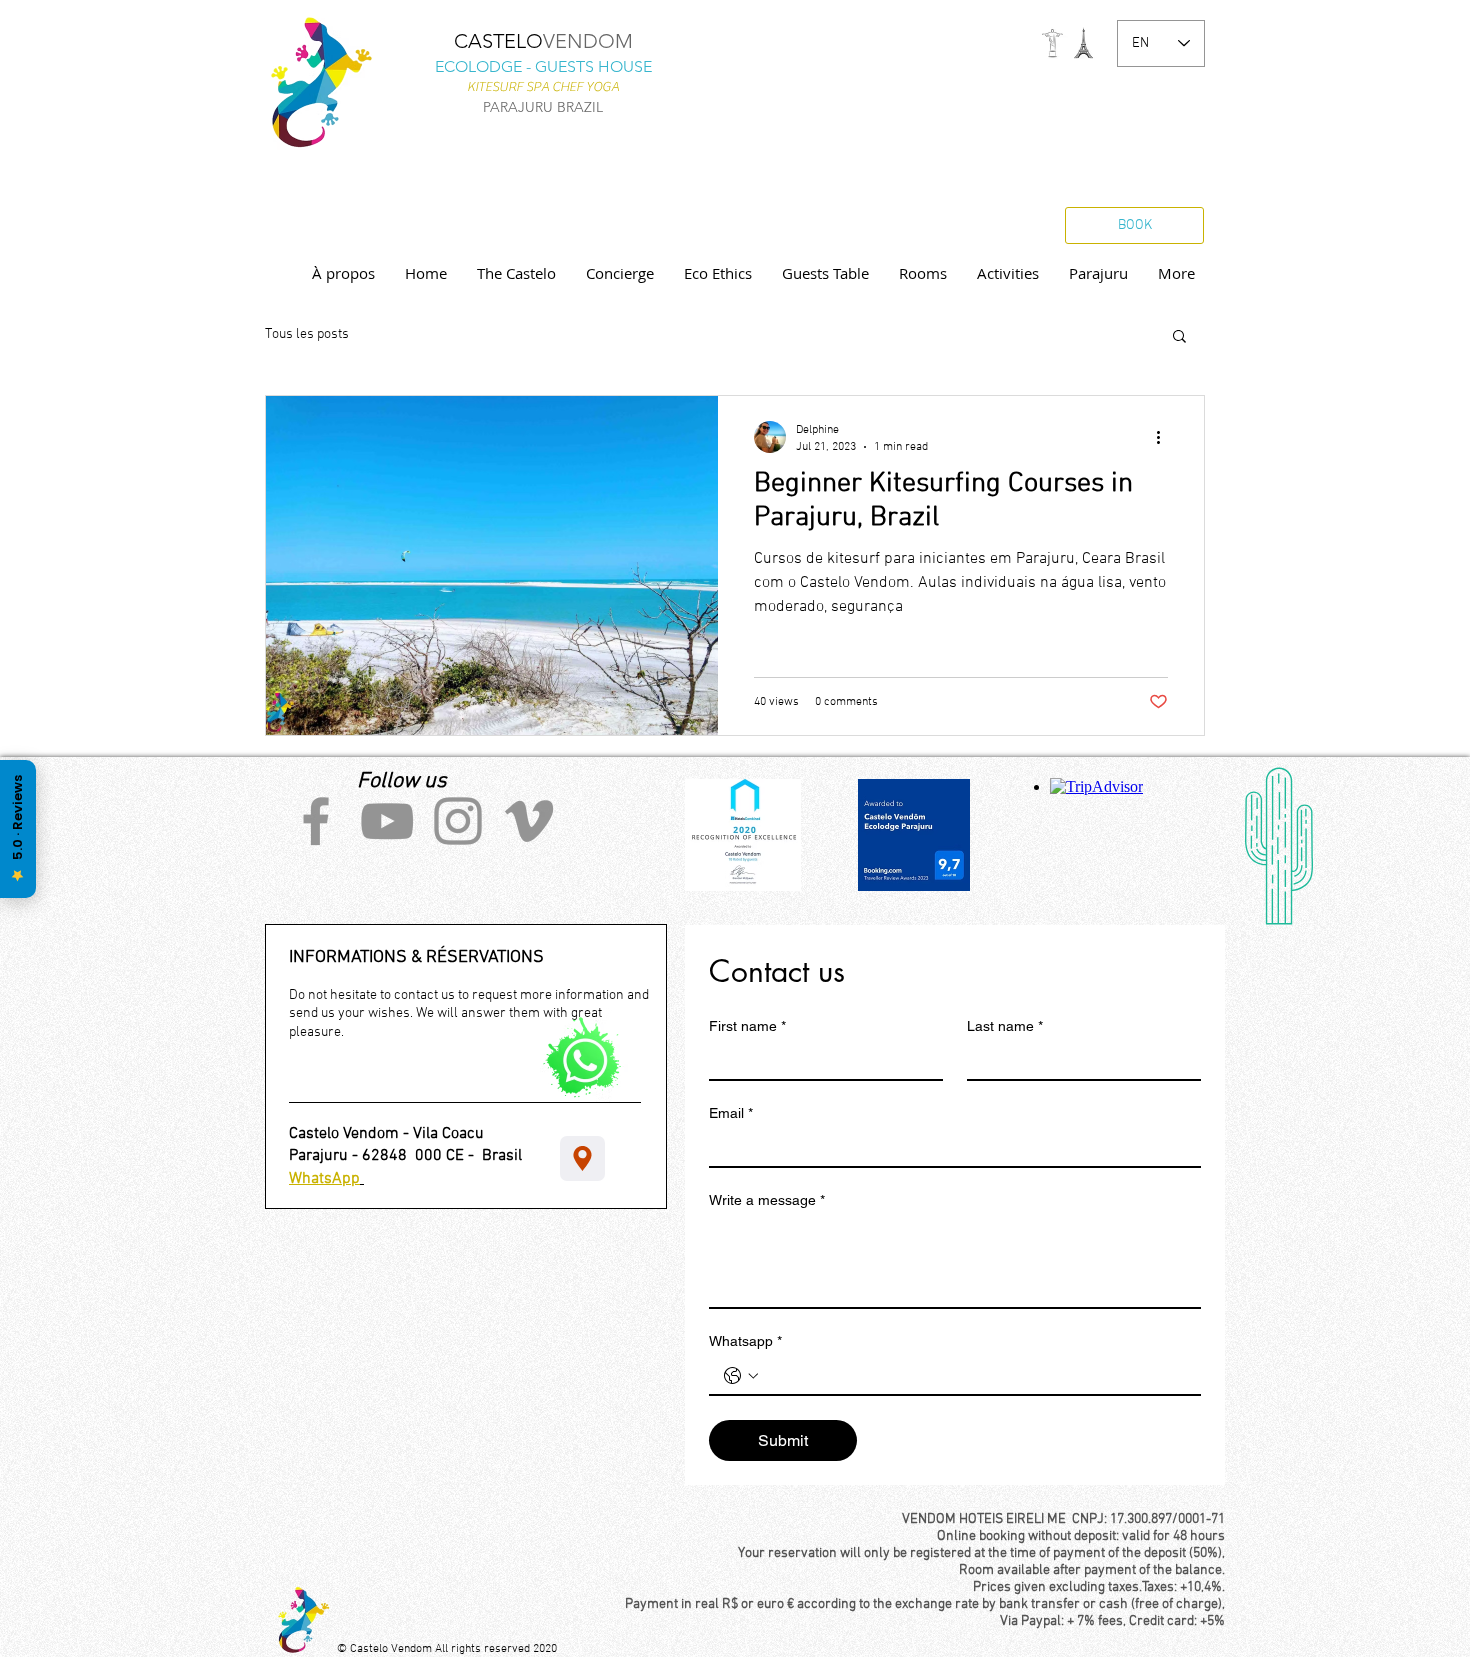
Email (731, 1113)
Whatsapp (745, 1341)
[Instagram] (458, 821)
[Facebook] (316, 821)
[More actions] (1165, 437)
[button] (1179, 337)
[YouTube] (387, 821)
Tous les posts (307, 334)
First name (747, 1026)
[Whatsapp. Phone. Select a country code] (741, 1376)
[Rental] (582, 1158)
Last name (1005, 1026)
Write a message (767, 1200)
